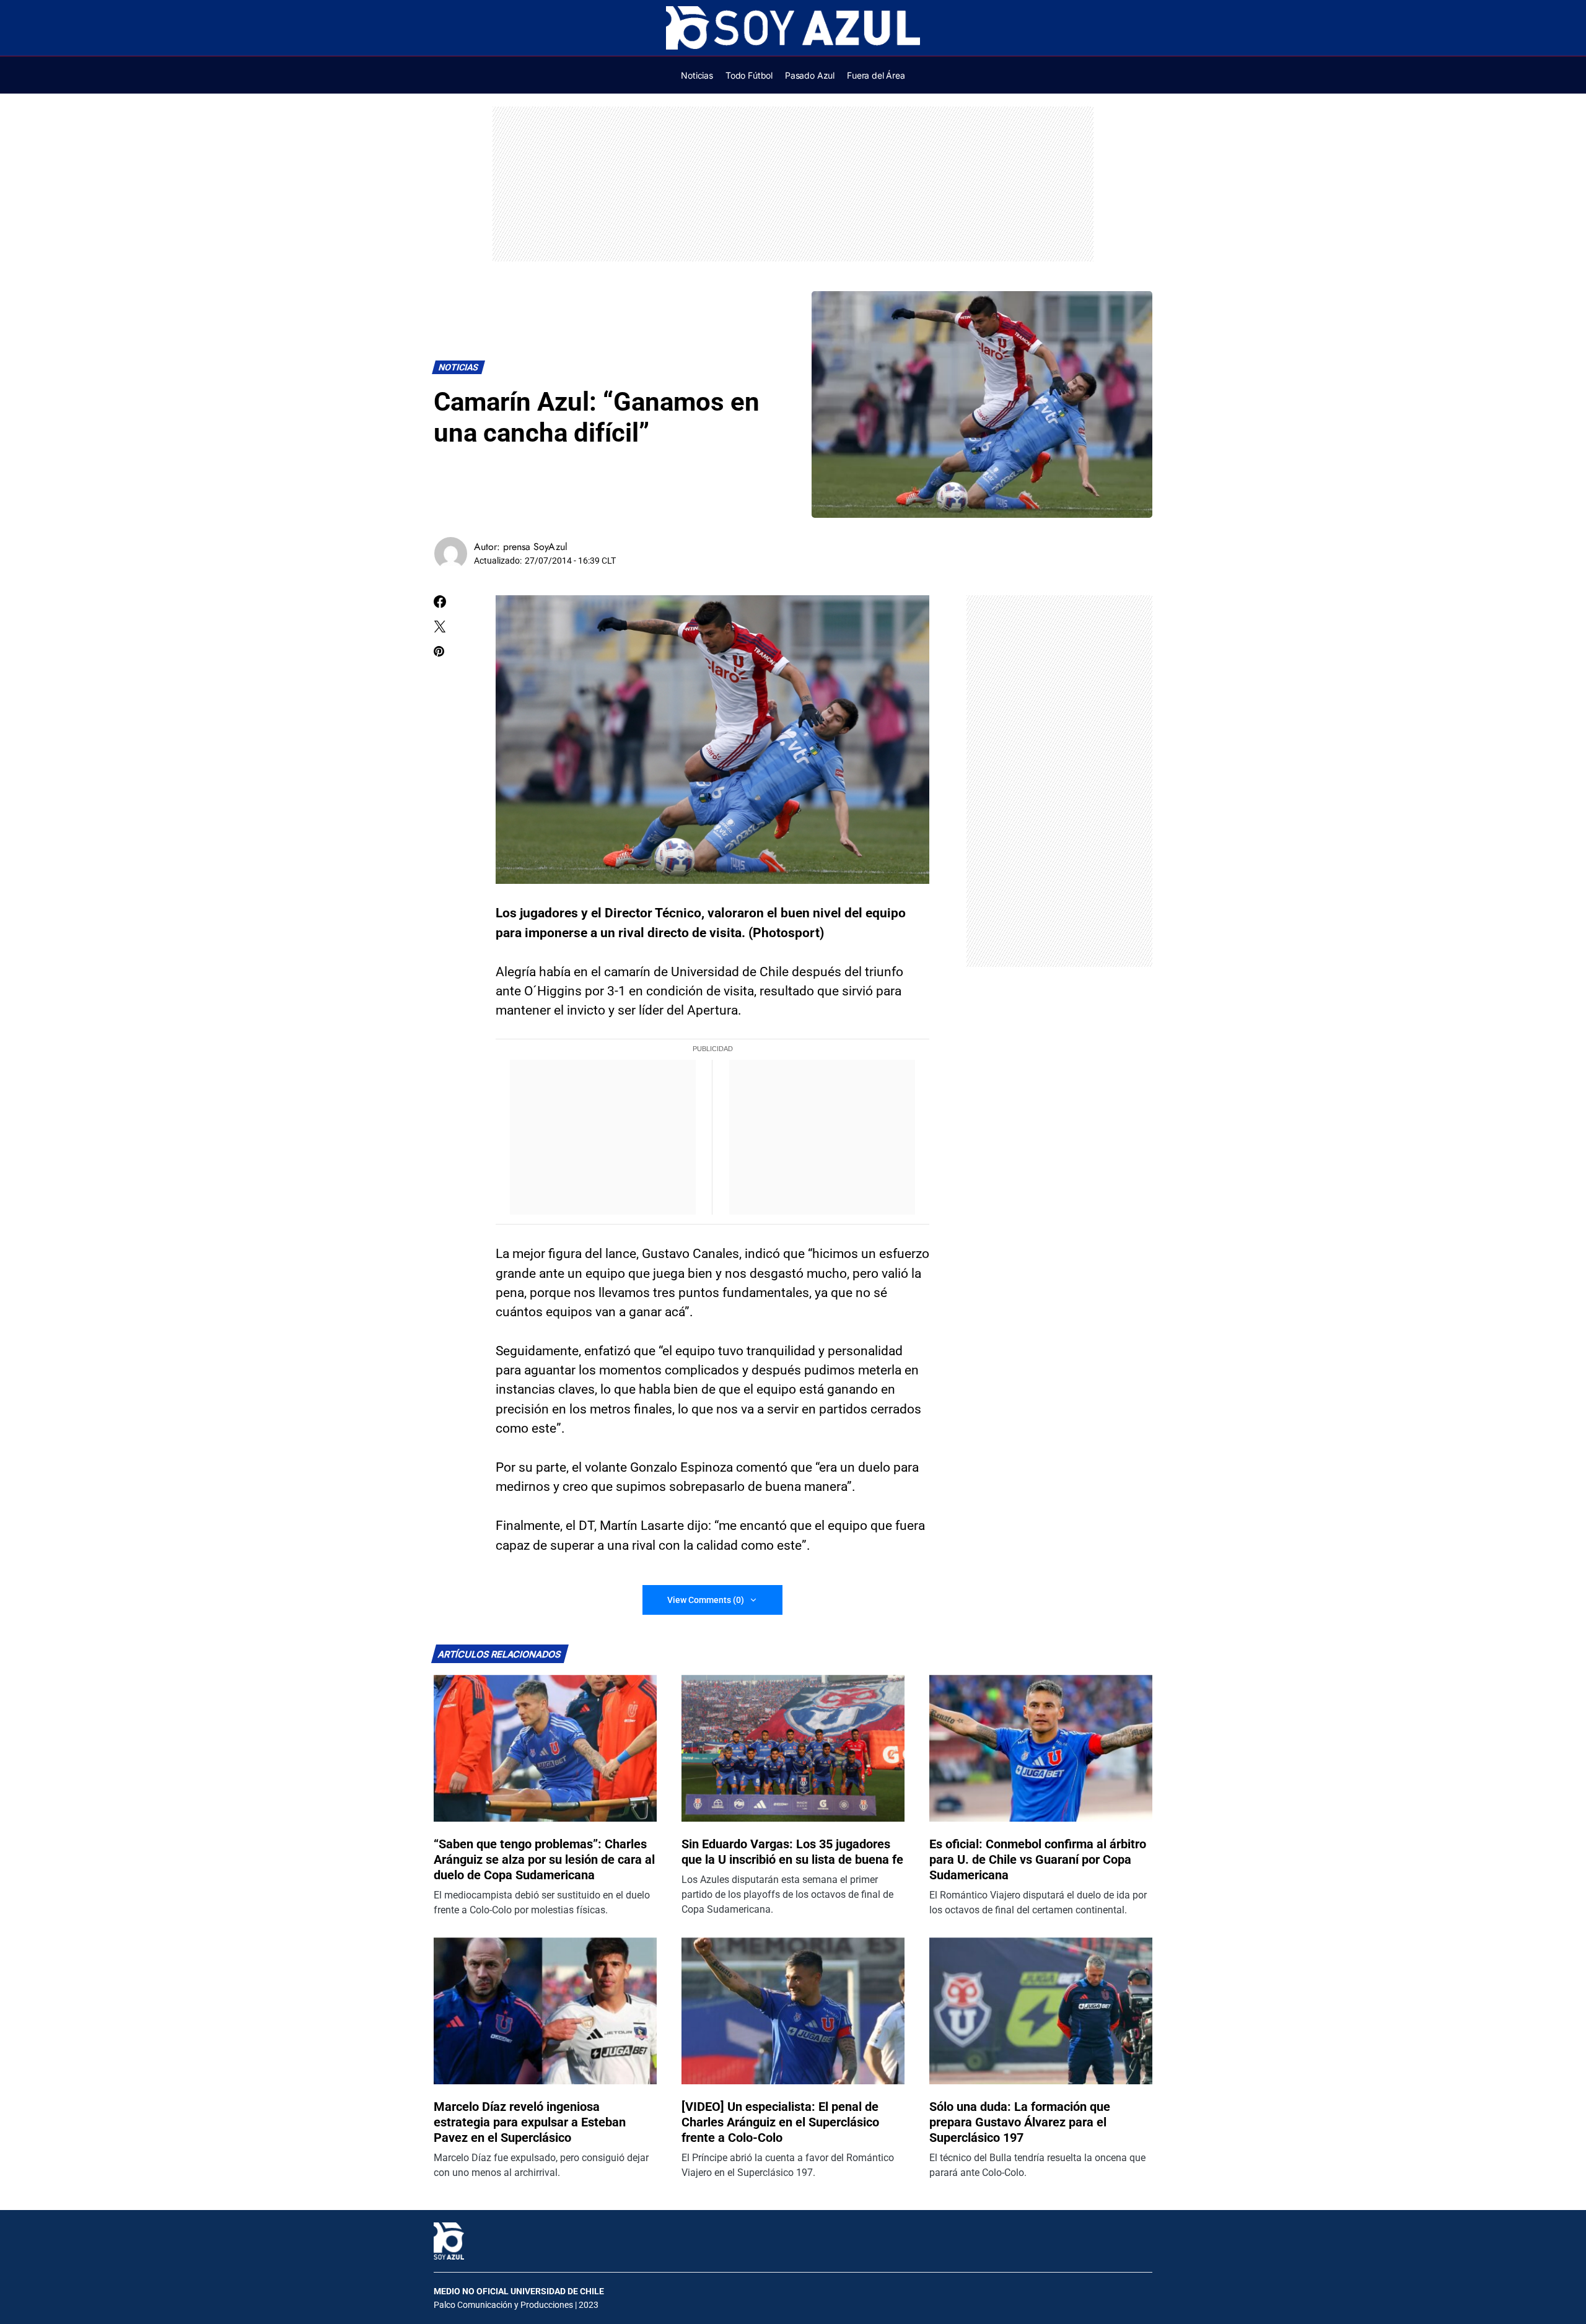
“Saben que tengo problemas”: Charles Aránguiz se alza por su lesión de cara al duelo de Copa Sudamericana (544, 1859)
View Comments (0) (706, 1600)
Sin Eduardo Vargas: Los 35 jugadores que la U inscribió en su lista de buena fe (792, 1852)
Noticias (459, 368)
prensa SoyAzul (535, 547)
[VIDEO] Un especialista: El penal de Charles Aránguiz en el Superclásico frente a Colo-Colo (780, 2122)
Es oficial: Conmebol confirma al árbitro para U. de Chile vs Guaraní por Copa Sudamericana (1038, 1859)
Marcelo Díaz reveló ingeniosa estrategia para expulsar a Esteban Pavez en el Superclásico (530, 2122)
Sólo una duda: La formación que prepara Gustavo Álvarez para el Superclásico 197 (1020, 2122)
